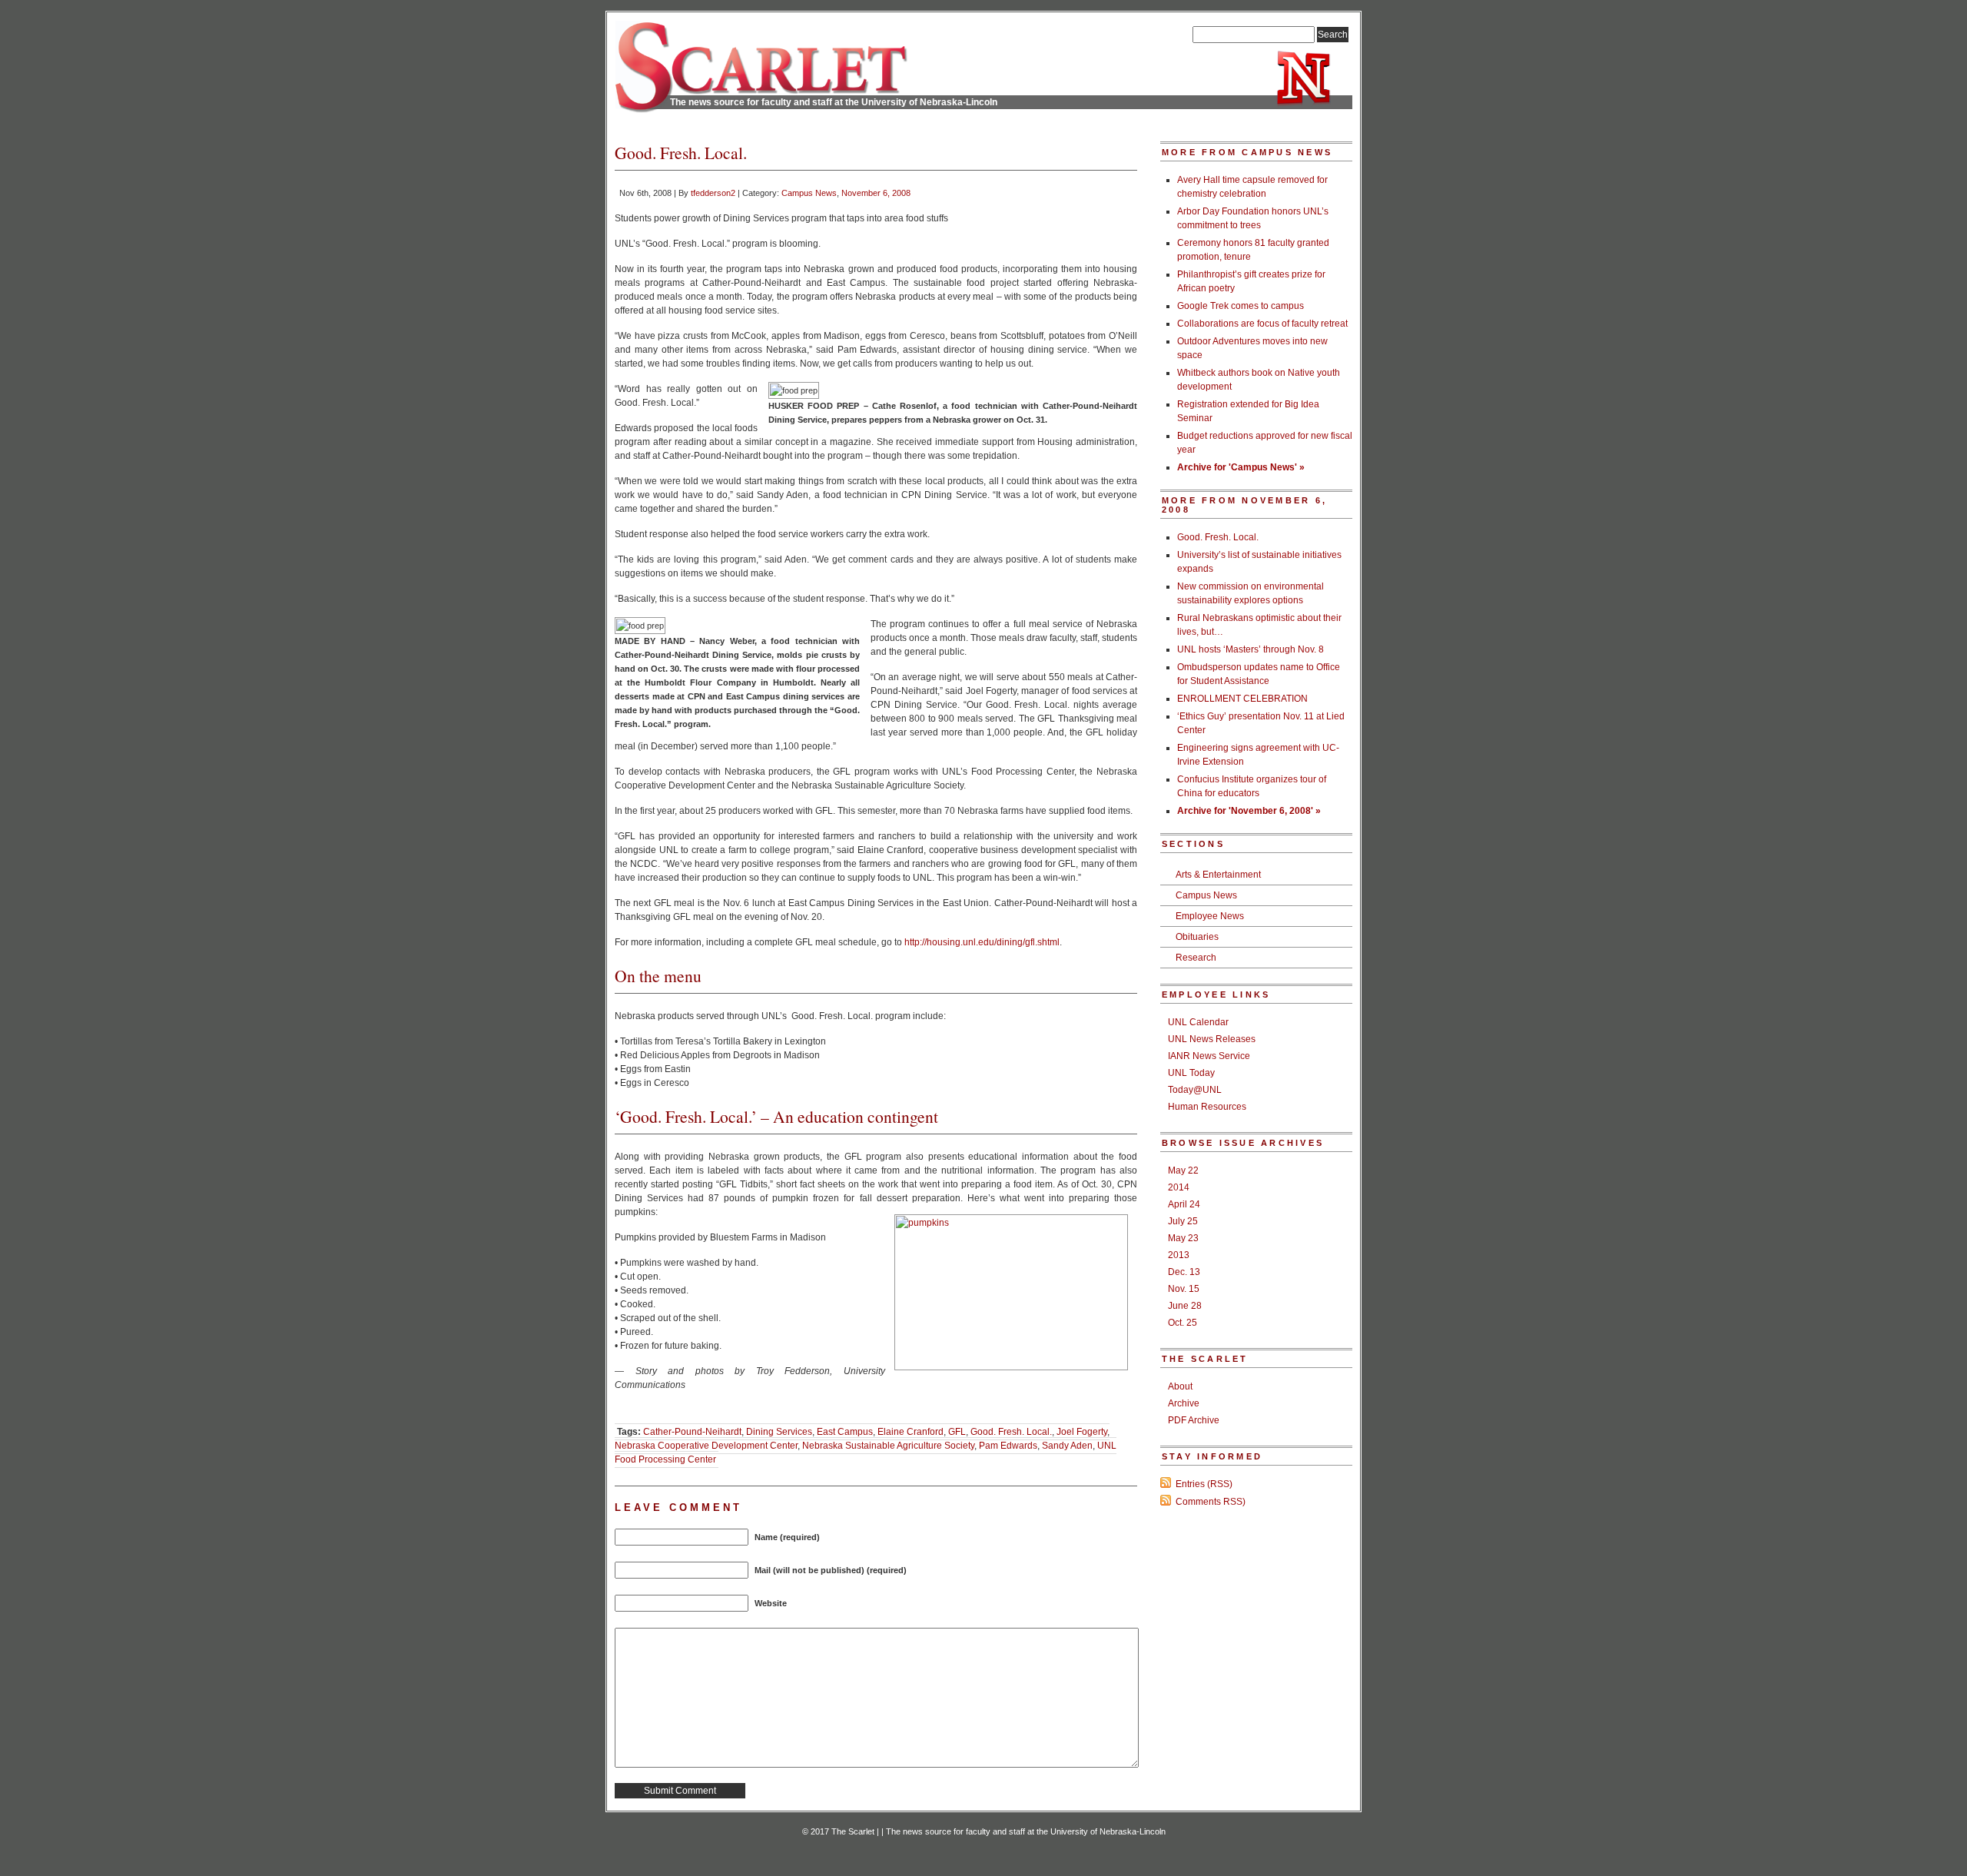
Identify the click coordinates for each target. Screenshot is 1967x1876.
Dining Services (779, 1432)
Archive (1184, 1403)
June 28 (1185, 1306)
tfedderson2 (713, 193)
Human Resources (1207, 1107)
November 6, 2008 (876, 193)
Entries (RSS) (1204, 1484)
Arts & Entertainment (1218, 875)
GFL (957, 1432)
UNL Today (1191, 1073)
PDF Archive (1194, 1420)
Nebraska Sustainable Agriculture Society (888, 1446)
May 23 (1183, 1238)
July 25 (1183, 1221)
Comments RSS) (1211, 1502)
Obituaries (1197, 937)
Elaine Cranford (911, 1432)
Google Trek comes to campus (1241, 306)
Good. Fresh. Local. (1011, 1432)
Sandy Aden (1067, 1446)
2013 (1179, 1255)
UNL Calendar (1198, 1022)
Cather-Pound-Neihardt (692, 1432)
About (1180, 1386)
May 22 (1183, 1170)
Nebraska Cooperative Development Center (706, 1446)
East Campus (845, 1432)
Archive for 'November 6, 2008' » (1249, 811)
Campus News (809, 193)
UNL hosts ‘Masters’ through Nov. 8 (1251, 649)
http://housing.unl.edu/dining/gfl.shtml (982, 942)
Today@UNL (1195, 1090)
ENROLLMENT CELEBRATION (1242, 699)
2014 (1179, 1187)
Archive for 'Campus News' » (1241, 467)
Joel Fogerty (1082, 1432)
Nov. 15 (1184, 1289)
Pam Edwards (1008, 1446)
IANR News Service (1209, 1056)
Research (1196, 958)
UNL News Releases (1212, 1039)
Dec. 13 (1184, 1272)
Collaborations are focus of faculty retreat (1262, 324)
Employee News (1210, 916)
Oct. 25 (1183, 1323)
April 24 (1184, 1204)
